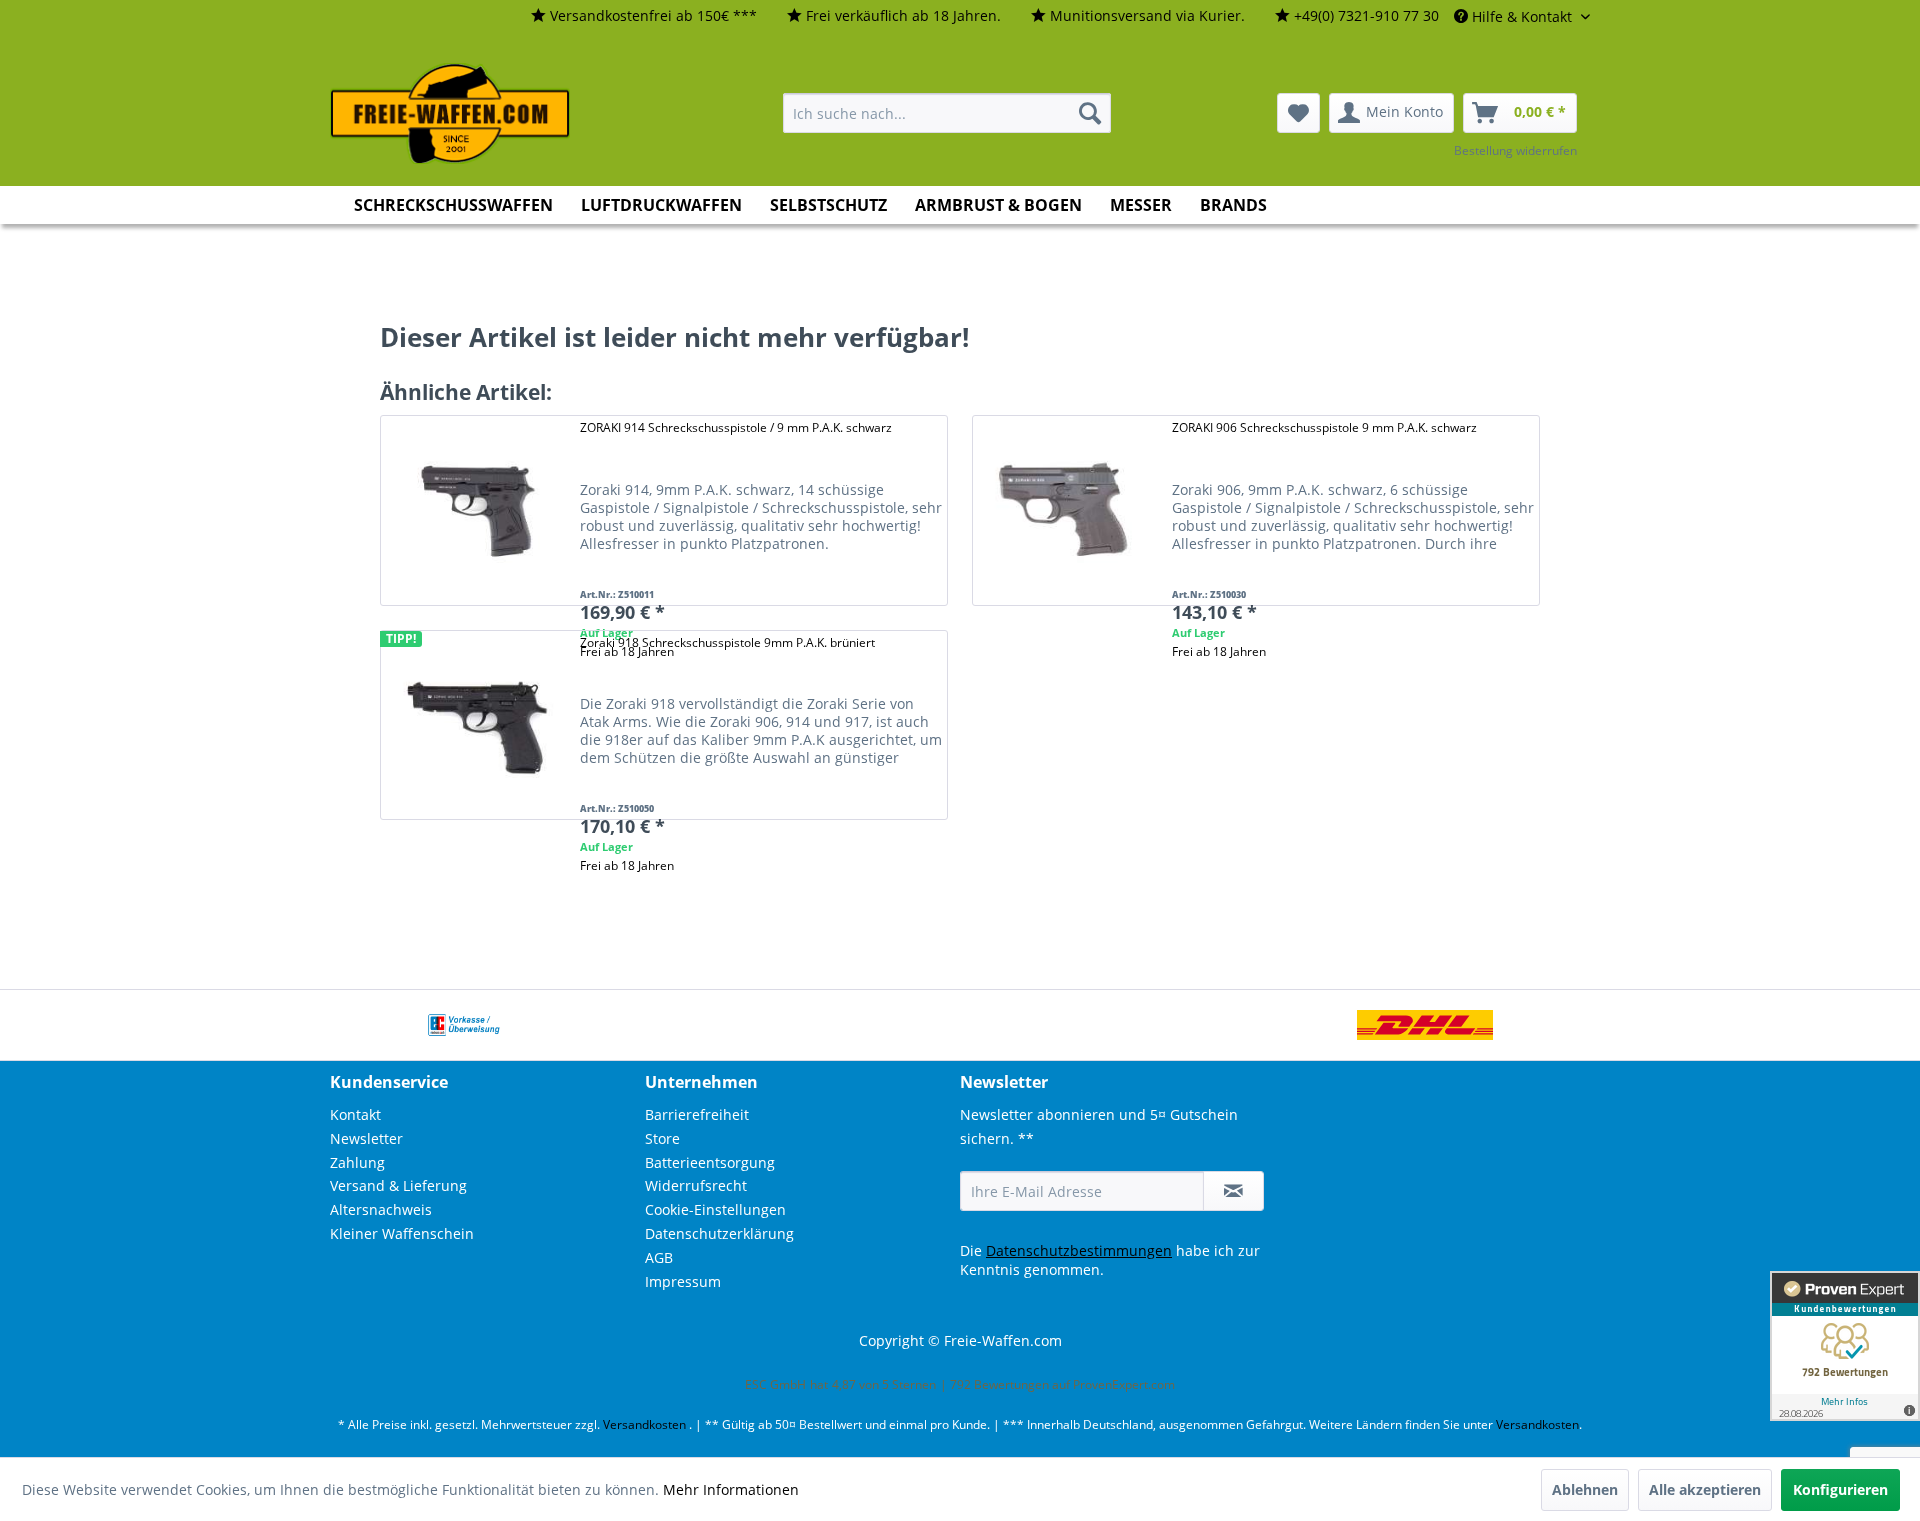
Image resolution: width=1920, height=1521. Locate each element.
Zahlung (357, 1162)
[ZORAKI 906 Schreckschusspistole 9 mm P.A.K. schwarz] (1067, 510)
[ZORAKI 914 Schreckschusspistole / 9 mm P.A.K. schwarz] (475, 510)
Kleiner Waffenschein (402, 1233)
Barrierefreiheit (697, 1114)
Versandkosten (644, 1424)
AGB (659, 1257)
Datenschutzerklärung (719, 1233)
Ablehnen (1585, 1489)
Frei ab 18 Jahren (1219, 651)
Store (662, 1138)
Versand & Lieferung (398, 1185)
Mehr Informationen (731, 1489)
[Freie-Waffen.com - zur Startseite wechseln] (451, 114)
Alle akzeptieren (1705, 1489)
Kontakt (355, 1114)
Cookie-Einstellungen (715, 1209)
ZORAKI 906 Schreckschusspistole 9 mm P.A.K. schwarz (1324, 427)
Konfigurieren (1840, 1489)
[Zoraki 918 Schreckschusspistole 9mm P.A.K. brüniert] (475, 725)
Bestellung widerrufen (1515, 150)
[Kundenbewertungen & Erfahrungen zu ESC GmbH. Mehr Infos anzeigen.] (1845, 1346)
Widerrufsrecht (696, 1185)
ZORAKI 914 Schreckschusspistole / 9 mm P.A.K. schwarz (736, 427)
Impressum (683, 1281)
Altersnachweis (381, 1209)
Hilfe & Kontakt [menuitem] (1522, 16)
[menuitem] (644, 16)
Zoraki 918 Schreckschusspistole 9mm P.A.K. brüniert (727, 642)
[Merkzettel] (1298, 113)
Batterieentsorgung (710, 1162)
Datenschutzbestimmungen (1079, 1250)
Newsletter (366, 1138)
